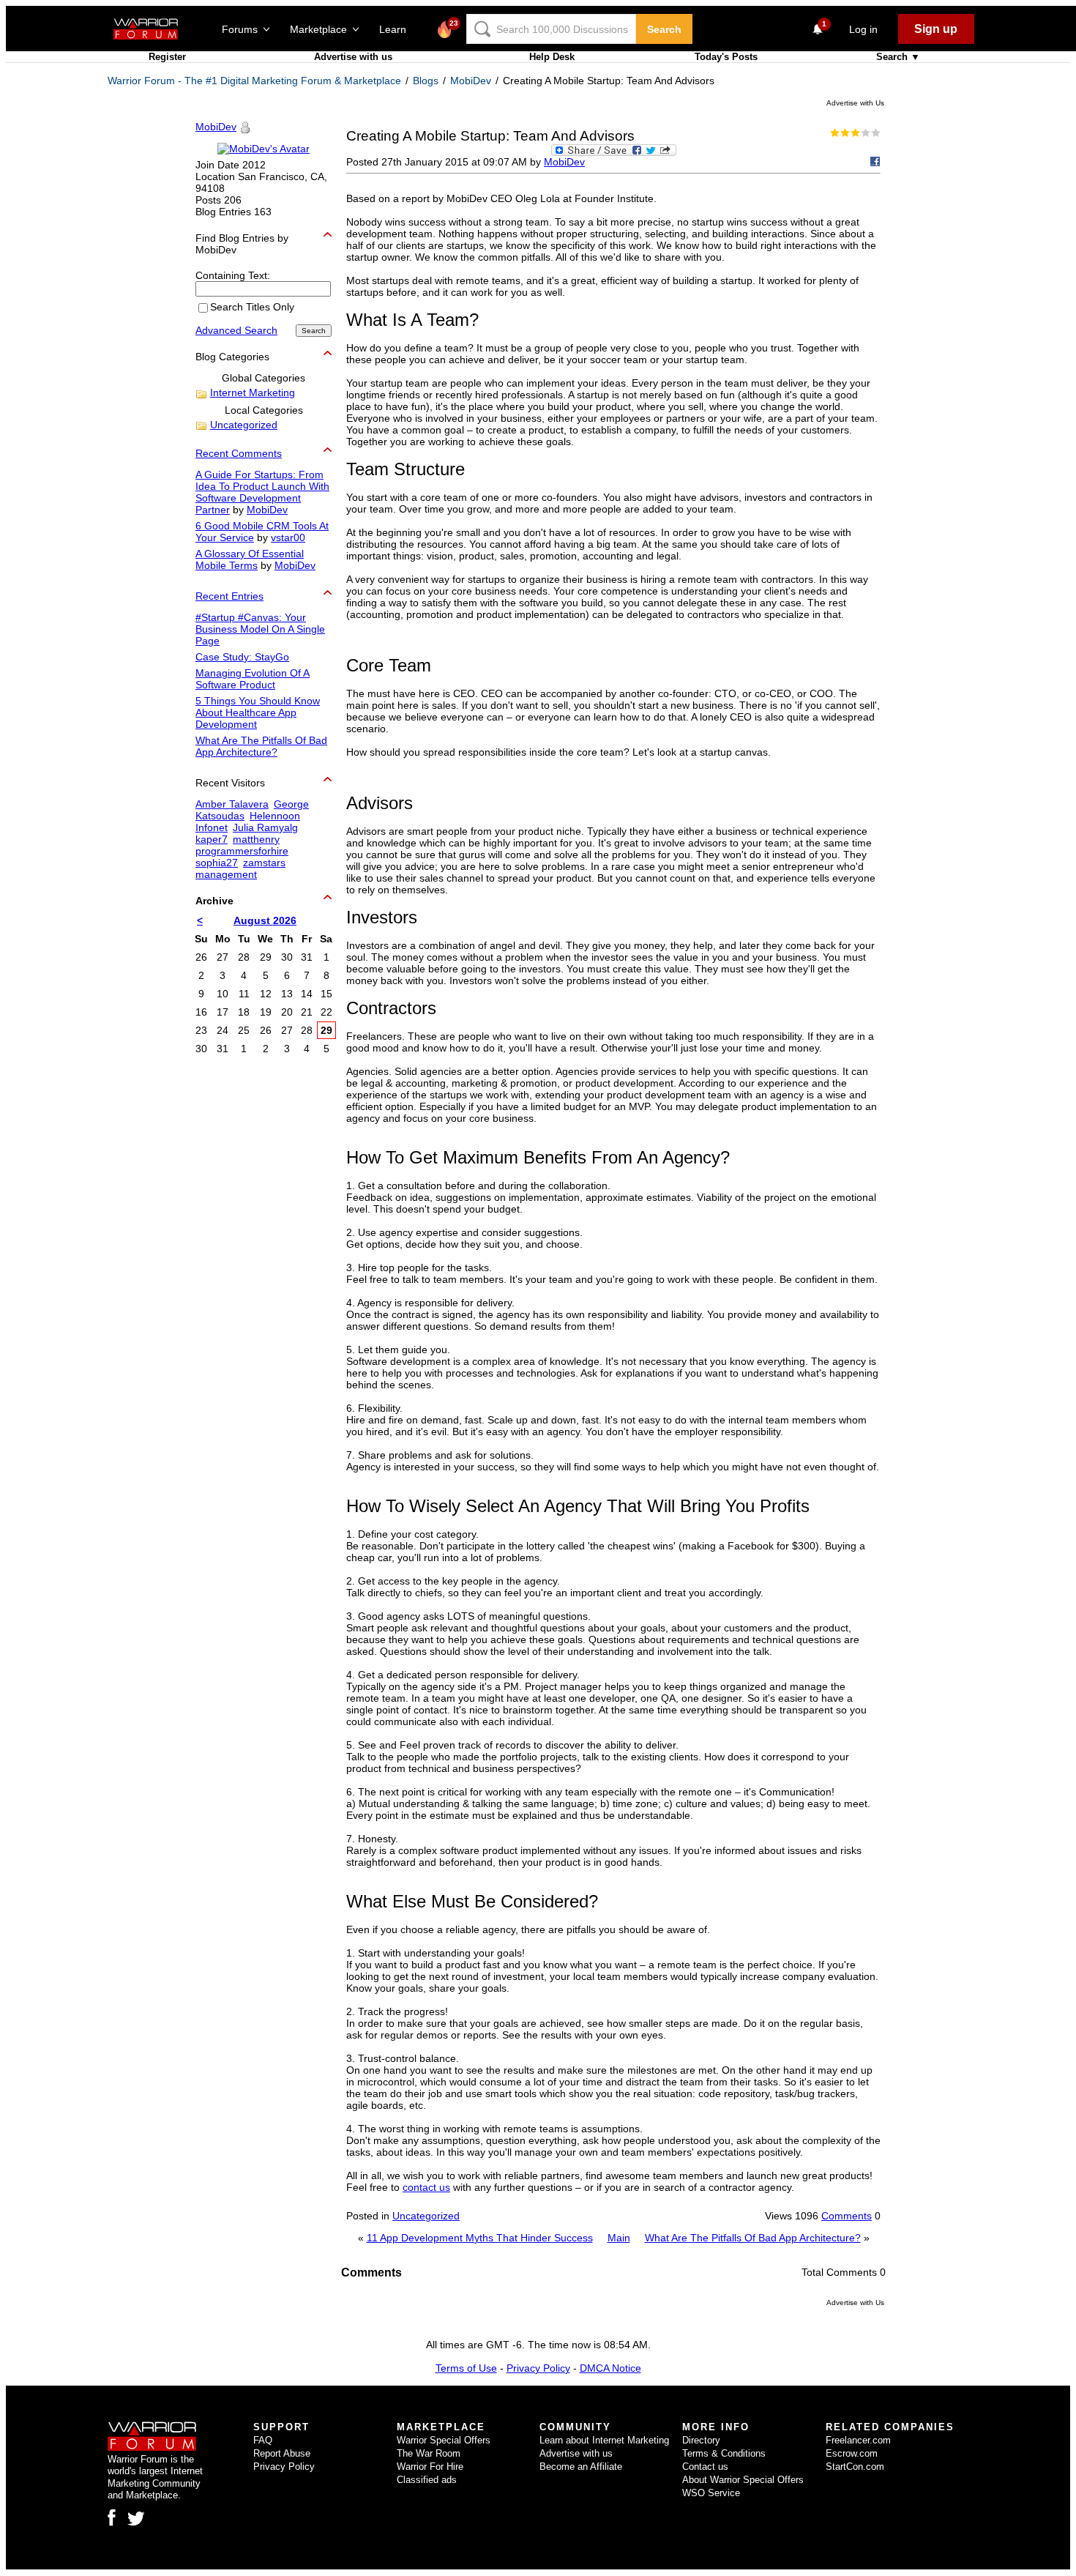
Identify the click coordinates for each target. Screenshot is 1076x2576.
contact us (426, 2187)
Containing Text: (233, 275)
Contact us (705, 2467)
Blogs (426, 81)
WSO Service (711, 2493)
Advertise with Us (855, 103)
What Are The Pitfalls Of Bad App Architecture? (753, 2238)
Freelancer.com (858, 2440)
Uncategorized (426, 2216)
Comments (847, 2216)
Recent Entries (229, 596)
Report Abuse (282, 2453)
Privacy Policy (538, 2368)
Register (167, 57)
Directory (701, 2440)
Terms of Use (466, 2368)
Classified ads (427, 2480)
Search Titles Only (252, 308)
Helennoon (275, 816)
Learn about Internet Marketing (604, 2440)
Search (664, 29)
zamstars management (240, 868)
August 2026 (265, 920)
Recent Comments (239, 453)
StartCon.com (855, 2467)
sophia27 (217, 863)
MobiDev (471, 81)
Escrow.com (852, 2453)
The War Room (429, 2453)
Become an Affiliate (581, 2467)
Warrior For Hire (430, 2467)
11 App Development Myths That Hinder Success (480, 2238)
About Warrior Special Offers (743, 2480)
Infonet (212, 827)
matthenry (256, 839)
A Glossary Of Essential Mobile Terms (250, 559)
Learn (397, 29)
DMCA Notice (610, 2368)
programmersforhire (242, 851)
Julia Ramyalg (265, 827)
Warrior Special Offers (444, 2440)
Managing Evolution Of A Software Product (253, 679)
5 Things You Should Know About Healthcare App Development (258, 712)
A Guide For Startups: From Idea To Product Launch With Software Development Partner (262, 492)
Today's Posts (726, 57)
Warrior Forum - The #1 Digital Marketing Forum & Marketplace (254, 81)
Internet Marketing (253, 392)
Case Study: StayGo (242, 657)
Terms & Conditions (724, 2453)
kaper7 (212, 839)
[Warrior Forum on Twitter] (136, 2519)
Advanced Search (236, 330)
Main (619, 2238)
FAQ (263, 2440)
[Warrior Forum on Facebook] (112, 2517)
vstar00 (288, 537)
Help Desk (552, 57)
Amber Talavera (232, 804)
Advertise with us (353, 57)
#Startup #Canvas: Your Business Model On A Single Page (260, 629)
